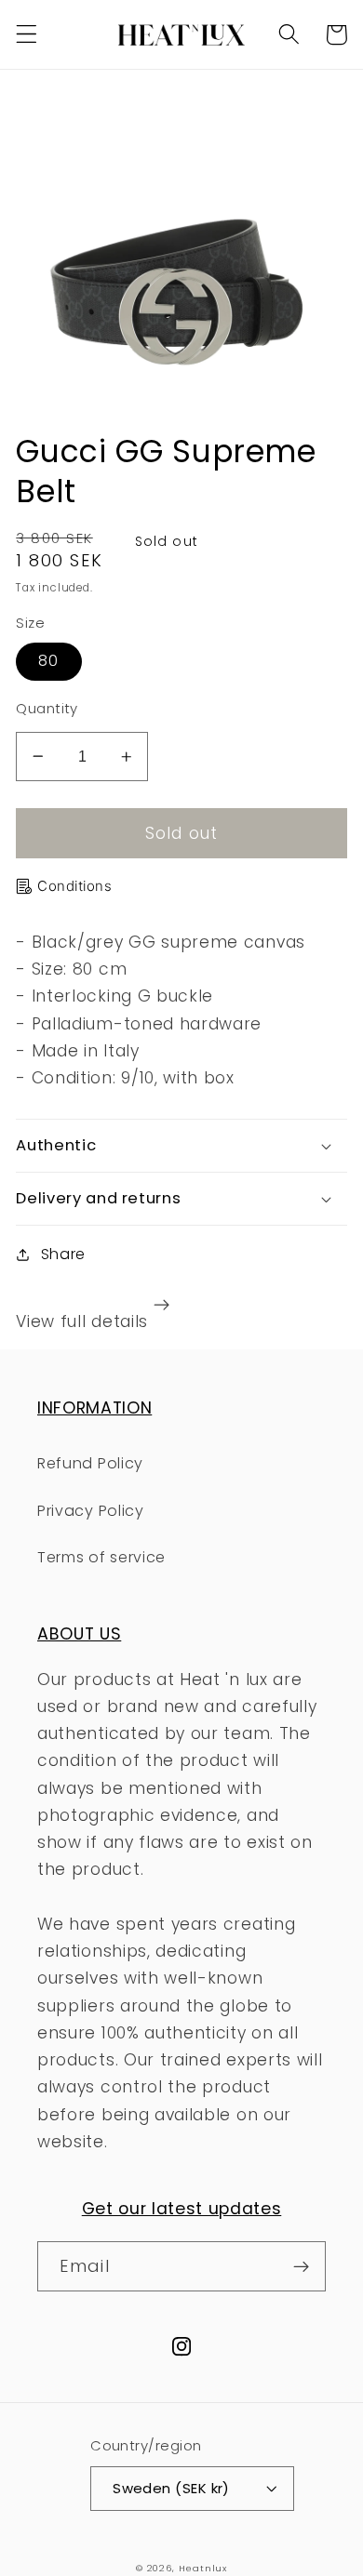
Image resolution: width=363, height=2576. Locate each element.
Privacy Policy (91, 1511)
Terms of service (101, 1557)
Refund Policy (90, 1463)
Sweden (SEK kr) (171, 2488)
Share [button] (63, 1254)
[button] (27, 35)
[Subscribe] (301, 2266)
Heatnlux (203, 2568)
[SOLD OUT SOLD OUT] (181, 250)
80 (48, 661)
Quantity (47, 708)
